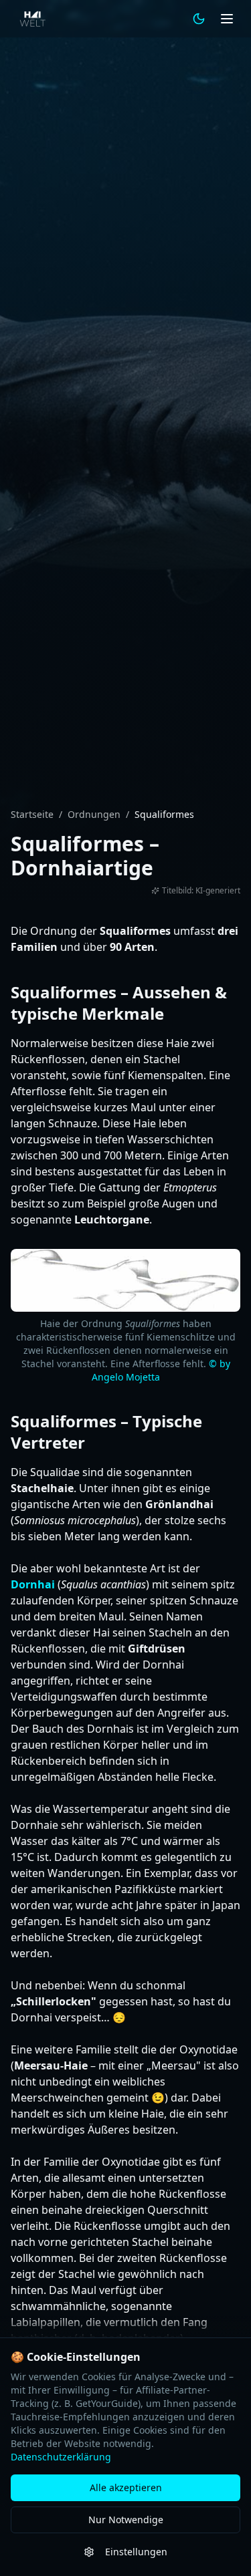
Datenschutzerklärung (61, 2457)
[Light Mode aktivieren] (199, 19)
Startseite (32, 814)
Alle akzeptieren (126, 2487)
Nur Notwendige (126, 2520)
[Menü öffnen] (227, 19)
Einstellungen (136, 2552)
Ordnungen (94, 814)
